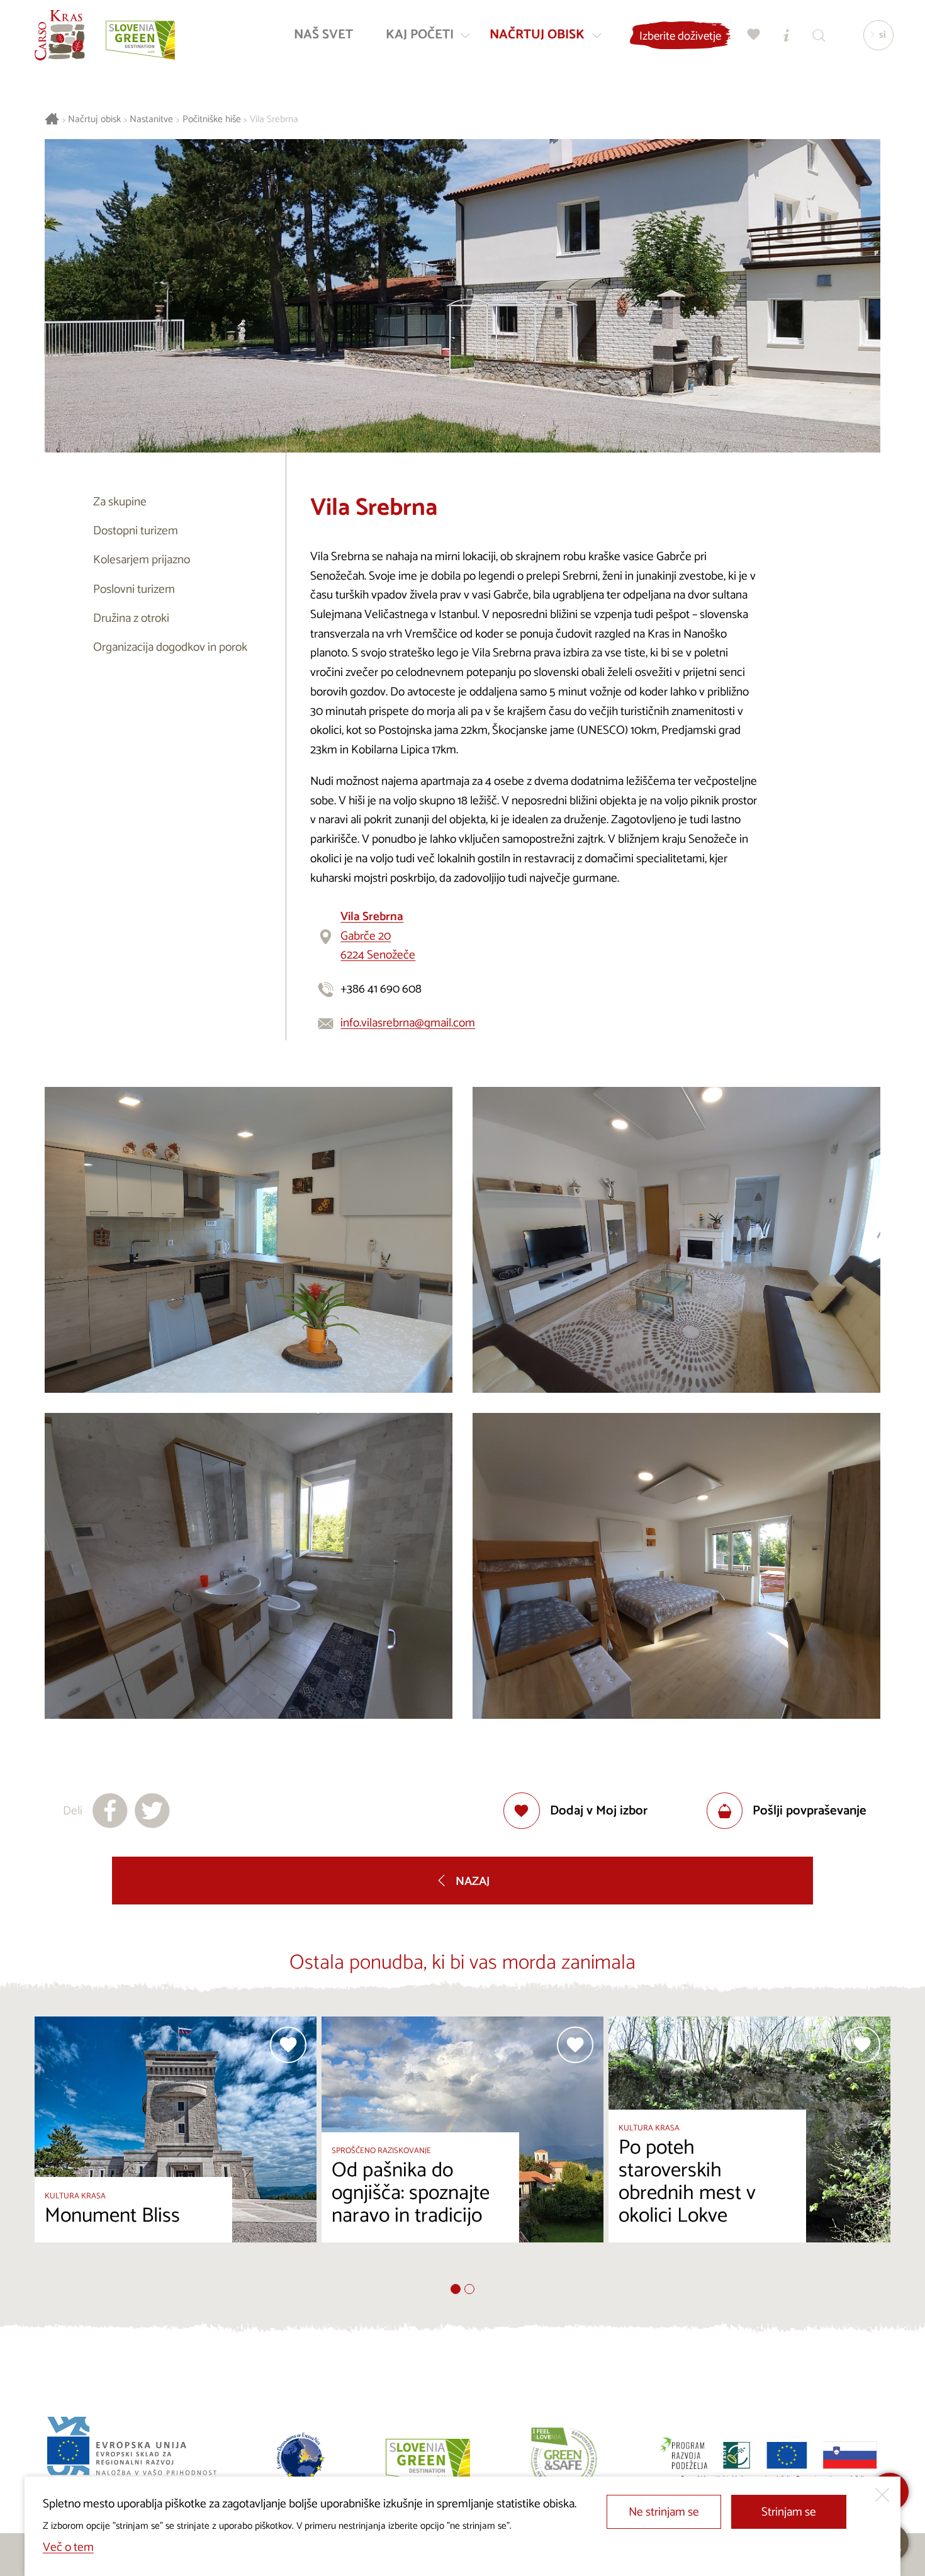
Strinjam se (789, 2512)
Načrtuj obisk (94, 120)
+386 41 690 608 (381, 989)
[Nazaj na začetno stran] (60, 35)
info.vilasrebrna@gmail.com (408, 1023)
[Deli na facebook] (110, 1811)
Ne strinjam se (664, 2512)
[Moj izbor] (754, 35)
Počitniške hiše (212, 120)
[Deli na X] (152, 1811)
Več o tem (68, 2547)
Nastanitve (151, 120)
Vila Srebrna (274, 120)
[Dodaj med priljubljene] (288, 2045)
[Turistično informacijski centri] (787, 35)
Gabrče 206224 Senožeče (378, 936)
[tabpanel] (176, 2150)
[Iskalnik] (819, 35)
